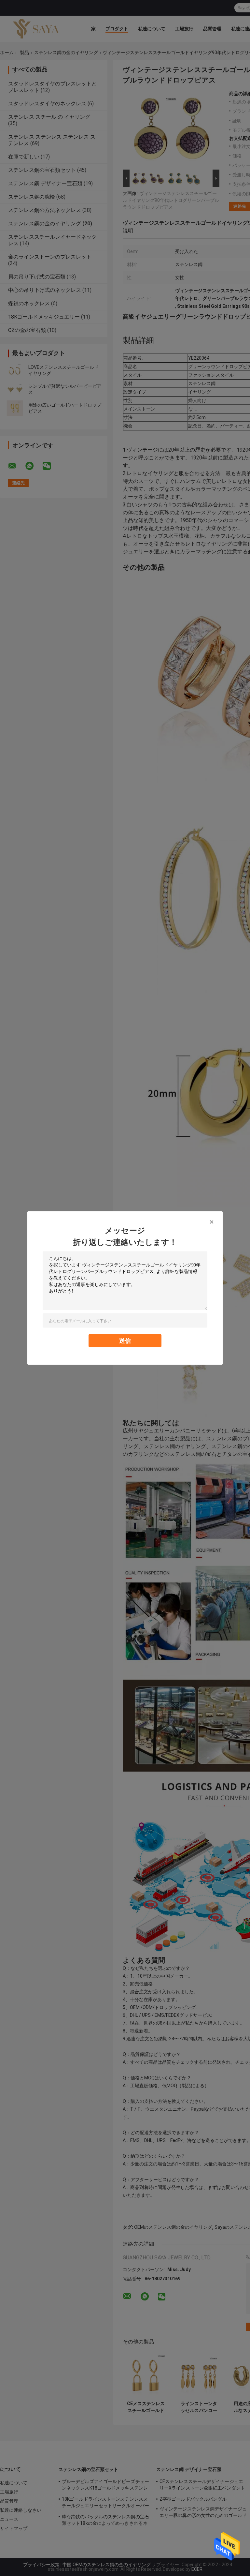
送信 (125, 1341)
